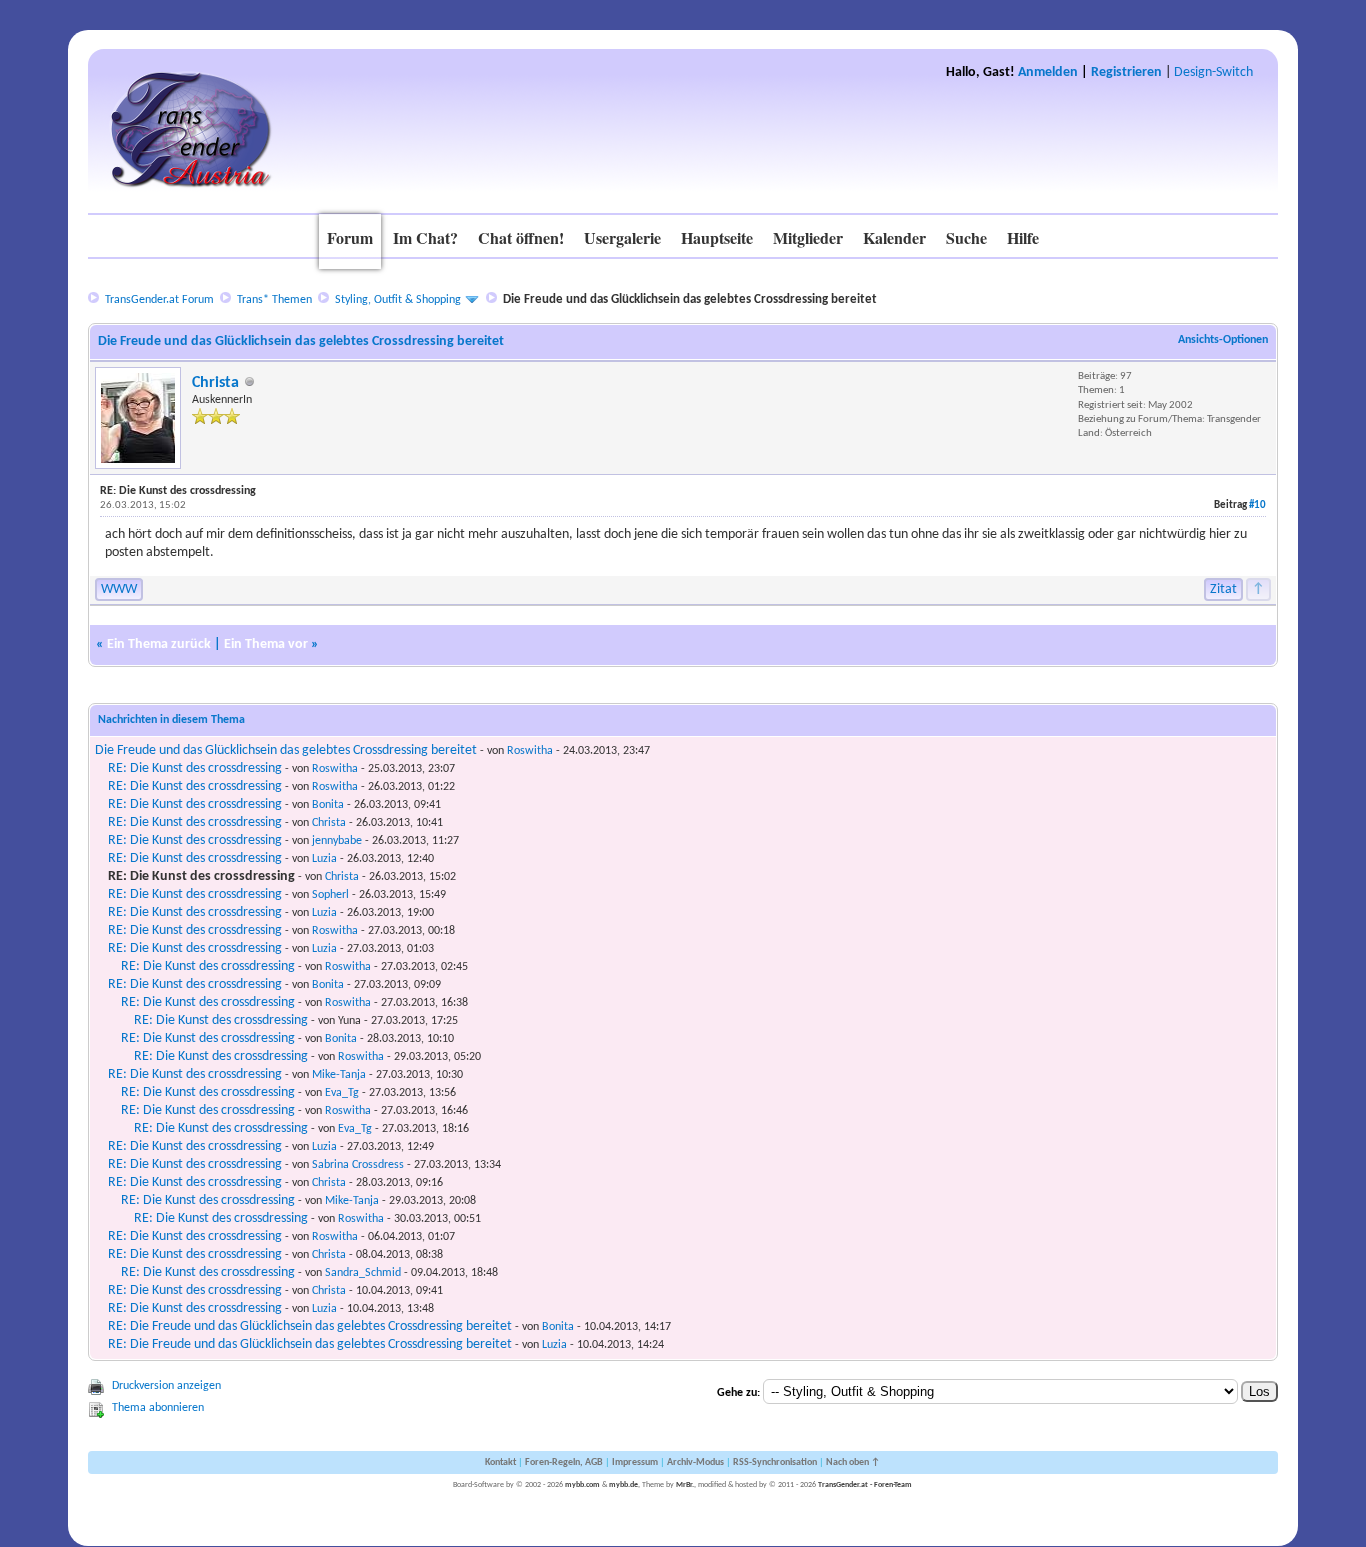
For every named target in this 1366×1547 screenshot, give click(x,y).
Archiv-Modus (695, 1462)
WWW (119, 589)
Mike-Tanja (339, 1075)
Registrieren (1126, 72)
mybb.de (623, 1485)
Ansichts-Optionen (1223, 340)
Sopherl (330, 895)
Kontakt (500, 1462)
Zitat (1223, 589)
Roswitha (530, 751)
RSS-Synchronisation (775, 1462)
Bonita (328, 805)
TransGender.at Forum (159, 300)
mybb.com (582, 1485)
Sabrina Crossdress (358, 1165)
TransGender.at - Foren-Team (865, 1485)
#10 (1257, 505)
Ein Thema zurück (159, 644)
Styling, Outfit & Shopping (398, 300)
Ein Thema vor (266, 644)
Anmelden (1048, 72)
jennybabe (337, 841)
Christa (215, 383)
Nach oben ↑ (853, 1462)
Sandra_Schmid (363, 1273)
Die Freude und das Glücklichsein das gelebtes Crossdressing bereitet (286, 750)
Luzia (324, 859)
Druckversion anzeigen (166, 1386)
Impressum (635, 1462)
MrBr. (685, 1485)
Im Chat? (425, 237)
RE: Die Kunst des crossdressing (195, 768)
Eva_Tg (342, 1093)
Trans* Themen (274, 300)
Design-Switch (1213, 72)
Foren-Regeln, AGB (564, 1462)
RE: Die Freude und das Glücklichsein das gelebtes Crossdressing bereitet (310, 1326)
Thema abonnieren (158, 1408)
